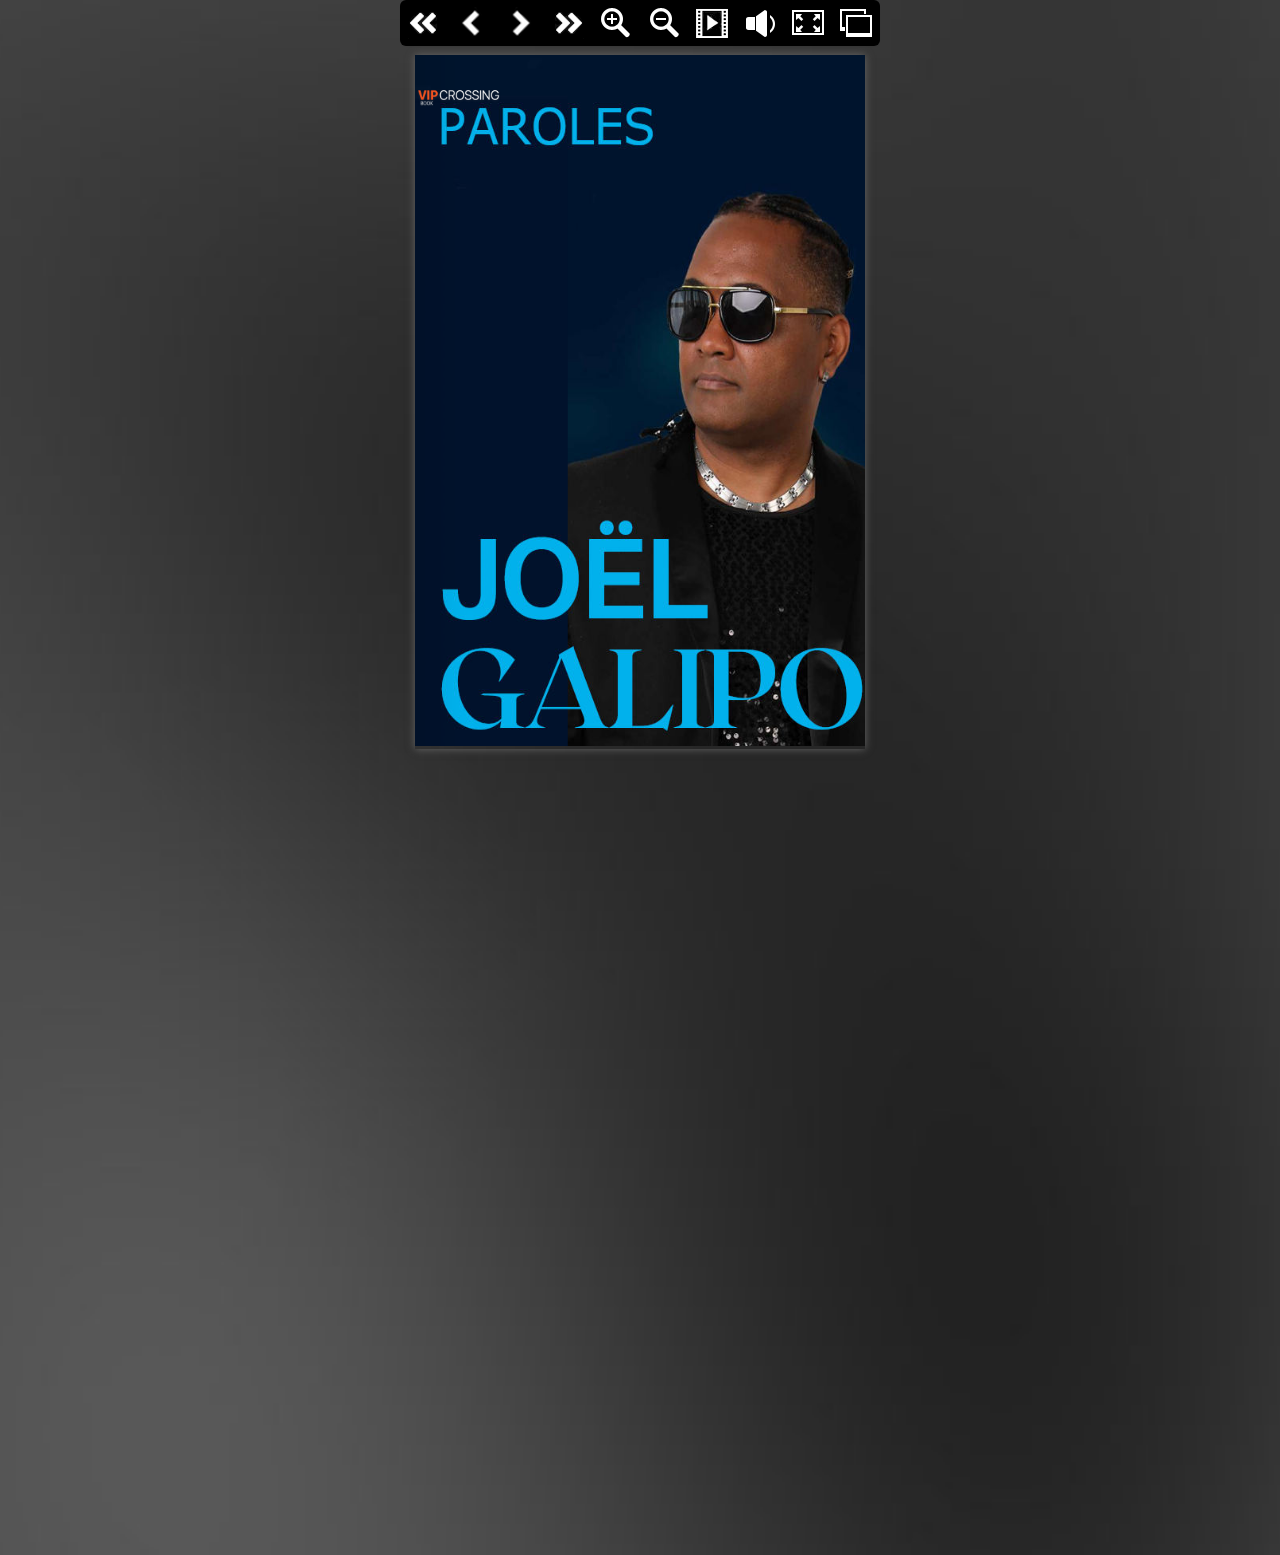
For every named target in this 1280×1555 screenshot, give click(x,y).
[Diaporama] (712, 23)
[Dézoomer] (664, 23)
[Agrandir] (616, 23)
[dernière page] (568, 23)
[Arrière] (472, 23)
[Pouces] (856, 23)
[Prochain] (520, 23)
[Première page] (424, 23)
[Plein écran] (808, 23)
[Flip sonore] (760, 23)
